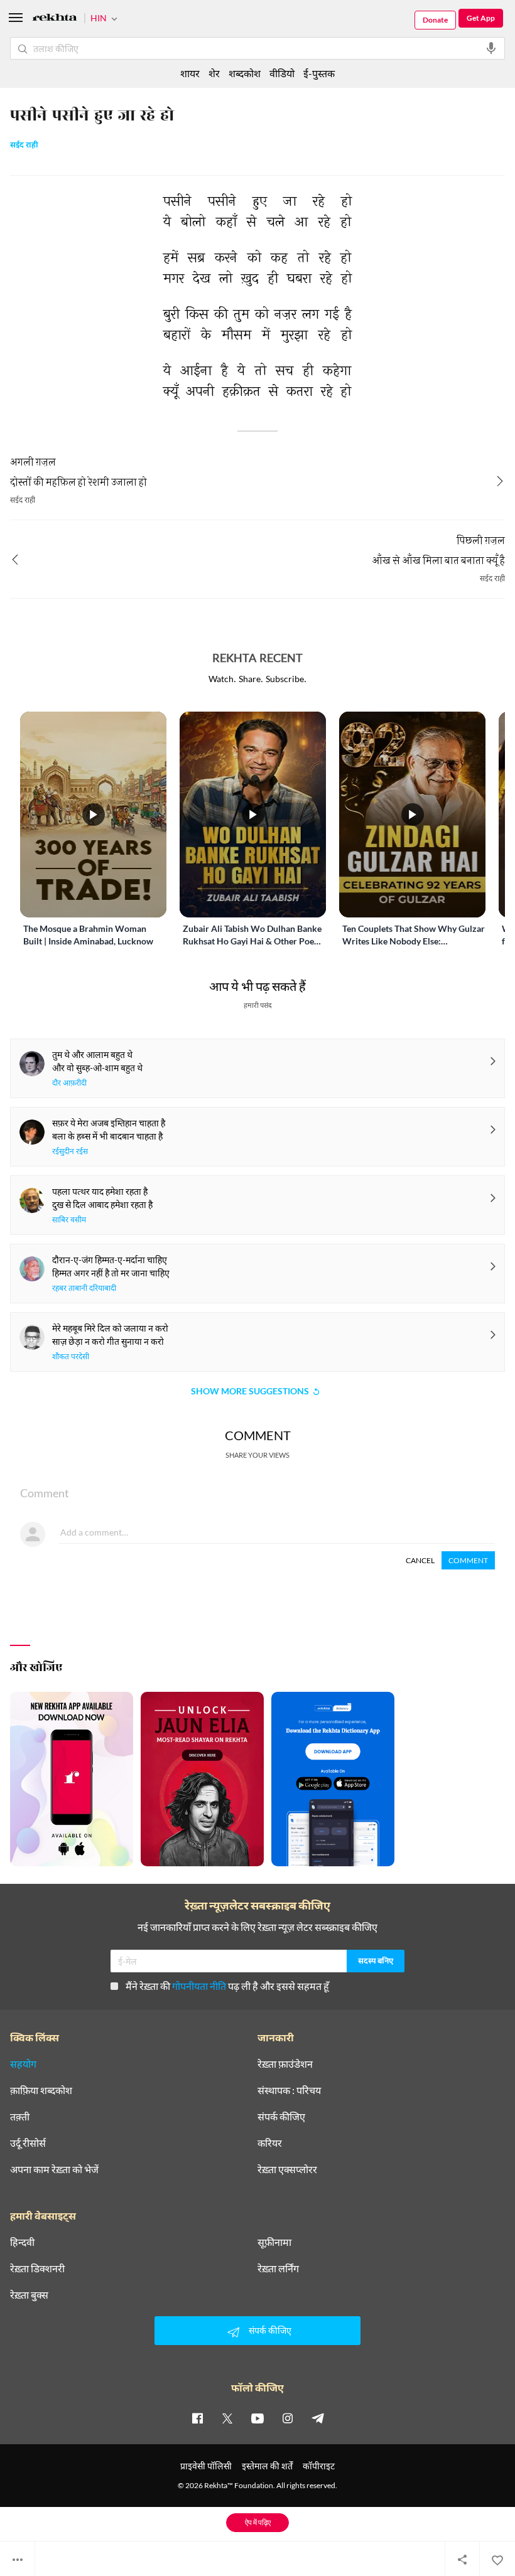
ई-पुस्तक (319, 73)
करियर (270, 2143)
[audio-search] (491, 48)
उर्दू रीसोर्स (28, 2143)
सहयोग (23, 2064)
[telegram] (318, 2418)
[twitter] (227, 2418)
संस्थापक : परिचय (289, 2090)
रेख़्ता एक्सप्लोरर (287, 2169)
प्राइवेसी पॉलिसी (206, 2466)
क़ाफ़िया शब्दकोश (41, 2090)
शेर (214, 73)
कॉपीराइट (319, 2466)
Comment (468, 1560)
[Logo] (55, 19)
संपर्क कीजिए (281, 2117)
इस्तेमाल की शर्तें (267, 2466)
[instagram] (288, 2418)
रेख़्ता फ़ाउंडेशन (285, 2064)
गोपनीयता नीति (199, 1986)
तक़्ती (20, 2117)
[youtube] (257, 2418)
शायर (190, 73)
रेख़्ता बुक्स (29, 2295)
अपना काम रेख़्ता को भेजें (54, 2169)
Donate (435, 20)
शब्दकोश (245, 73)
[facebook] (197, 2418)
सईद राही (24, 146)
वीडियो (282, 73)
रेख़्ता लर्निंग (278, 2269)
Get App (481, 18)
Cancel (420, 1560)
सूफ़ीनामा (274, 2242)
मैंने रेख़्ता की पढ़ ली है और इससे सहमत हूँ (227, 1986)
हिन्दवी (22, 2242)
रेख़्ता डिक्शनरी (37, 2269)
